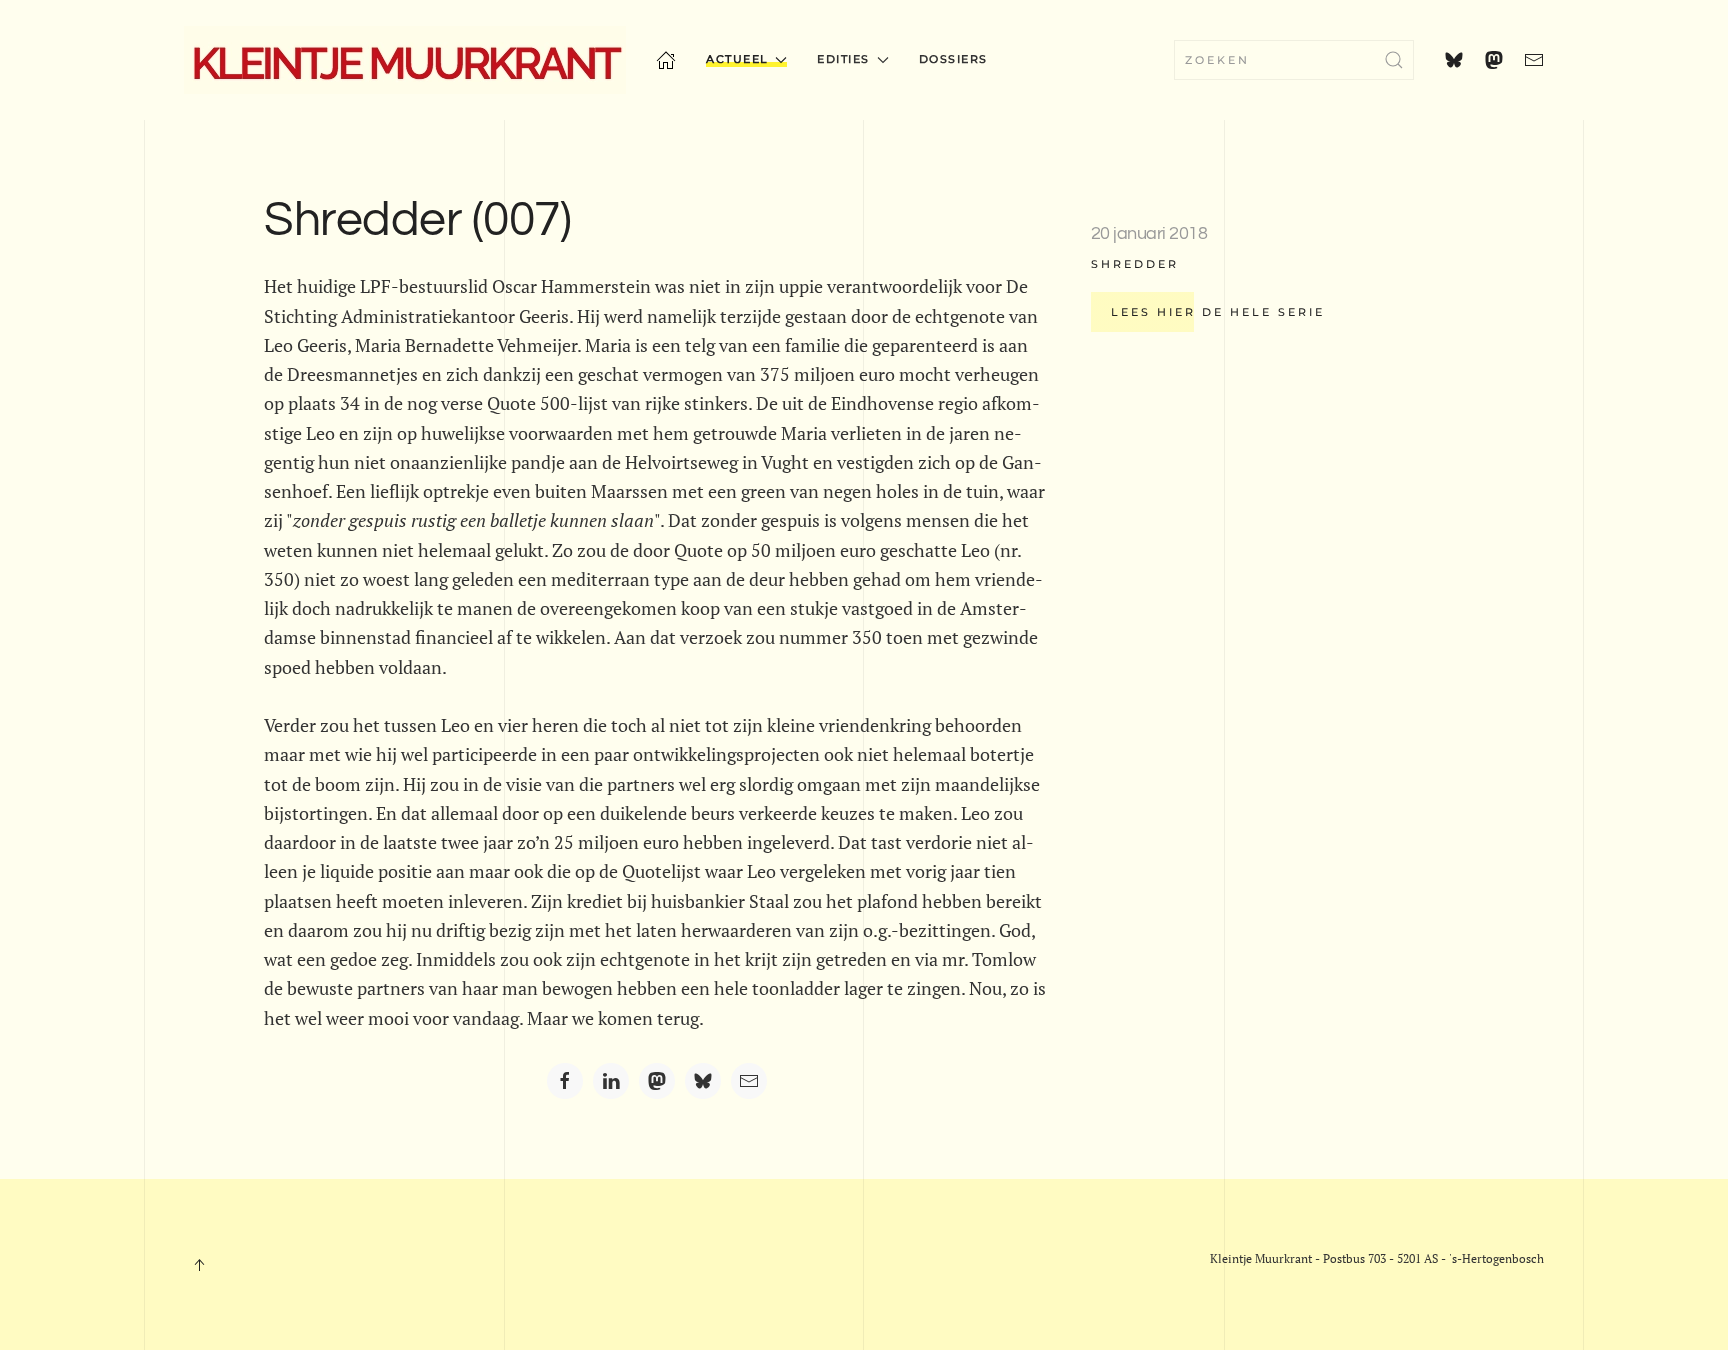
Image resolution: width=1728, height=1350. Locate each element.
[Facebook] (565, 1081)
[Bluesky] (703, 1081)
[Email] (749, 1081)
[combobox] (1294, 60)
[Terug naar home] (405, 60)
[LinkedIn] (611, 1081)
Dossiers (953, 59)
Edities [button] (843, 59)
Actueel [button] (737, 59)
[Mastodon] (657, 1081)
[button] (199, 1265)
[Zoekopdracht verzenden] (1394, 60)
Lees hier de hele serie (1218, 312)
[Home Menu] (666, 60)
